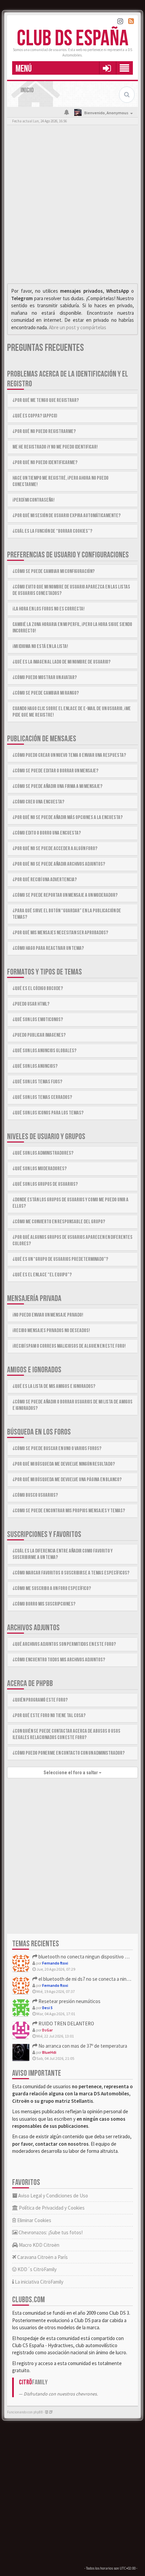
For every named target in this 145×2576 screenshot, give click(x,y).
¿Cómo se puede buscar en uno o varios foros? (57, 1449)
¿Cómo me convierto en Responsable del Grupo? (59, 1222)
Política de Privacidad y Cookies (51, 2208)
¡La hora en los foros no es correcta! (49, 609)
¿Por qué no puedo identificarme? (45, 463)
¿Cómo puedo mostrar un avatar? (45, 678)
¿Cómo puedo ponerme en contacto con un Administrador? (69, 1753)
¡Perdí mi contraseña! (34, 500)
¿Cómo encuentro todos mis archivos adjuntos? (59, 1660)
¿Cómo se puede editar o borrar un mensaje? (55, 771)
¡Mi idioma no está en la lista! (40, 646)
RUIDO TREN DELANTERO (66, 2024)
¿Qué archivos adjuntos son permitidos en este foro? (64, 1644)
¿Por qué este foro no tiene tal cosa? (49, 1716)
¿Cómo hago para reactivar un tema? (48, 948)
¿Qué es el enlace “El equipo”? (42, 1275)
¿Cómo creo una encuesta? (38, 802)
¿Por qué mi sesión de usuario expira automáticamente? (67, 516)
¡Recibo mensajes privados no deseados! (51, 1331)
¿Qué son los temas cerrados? (42, 1097)
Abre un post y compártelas (78, 327)
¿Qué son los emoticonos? (38, 1020)
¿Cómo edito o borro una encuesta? (47, 833)
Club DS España (73, 39)
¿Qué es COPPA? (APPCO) (35, 416)
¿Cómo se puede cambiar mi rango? (46, 693)
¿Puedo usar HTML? (31, 1004)
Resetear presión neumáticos (69, 2001)
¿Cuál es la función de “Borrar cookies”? (52, 531)
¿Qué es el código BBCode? (38, 989)
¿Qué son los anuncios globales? (45, 1051)
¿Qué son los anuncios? (35, 1066)
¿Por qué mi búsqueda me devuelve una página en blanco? (67, 1480)
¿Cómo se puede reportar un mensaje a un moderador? (65, 895)
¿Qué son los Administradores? (43, 1153)
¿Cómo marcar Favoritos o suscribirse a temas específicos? (71, 1573)
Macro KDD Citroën (39, 2245)
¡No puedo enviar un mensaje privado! (48, 1315)
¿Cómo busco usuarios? (35, 1495)
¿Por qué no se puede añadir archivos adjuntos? (59, 864)
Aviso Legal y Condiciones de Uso (53, 2196)
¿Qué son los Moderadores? (40, 1169)
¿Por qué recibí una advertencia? (45, 880)
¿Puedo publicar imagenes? (39, 1035)
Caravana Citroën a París (42, 2257)
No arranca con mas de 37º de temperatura (82, 2046)
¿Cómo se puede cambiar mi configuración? (54, 571)
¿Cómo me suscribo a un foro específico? (52, 1588)
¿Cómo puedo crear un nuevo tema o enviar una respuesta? (69, 755)
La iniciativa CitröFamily (39, 2282)
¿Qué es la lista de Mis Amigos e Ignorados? (54, 1386)
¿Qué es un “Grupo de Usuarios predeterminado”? (60, 1259)
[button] (107, 68)
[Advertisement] (72, 206)
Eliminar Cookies (34, 2220)
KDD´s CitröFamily (37, 2269)
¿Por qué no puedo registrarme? (44, 431)
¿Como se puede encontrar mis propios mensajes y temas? (69, 1511)
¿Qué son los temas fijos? (37, 1082)
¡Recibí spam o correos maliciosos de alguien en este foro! (69, 1346)
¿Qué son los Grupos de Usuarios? (45, 1184)
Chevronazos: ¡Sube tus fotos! (50, 2232)
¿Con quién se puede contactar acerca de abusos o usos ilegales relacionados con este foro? (66, 1734)
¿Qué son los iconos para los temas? (48, 1113)
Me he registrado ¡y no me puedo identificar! (55, 447)
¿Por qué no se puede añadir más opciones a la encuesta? (68, 817)
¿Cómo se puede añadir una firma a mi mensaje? (57, 786)
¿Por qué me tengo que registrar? (46, 400)
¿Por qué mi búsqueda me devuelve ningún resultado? (64, 1464)
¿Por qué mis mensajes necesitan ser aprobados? (60, 933)
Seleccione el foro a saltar (71, 1773)
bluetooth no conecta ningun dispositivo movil (86, 1957)
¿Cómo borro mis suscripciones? (44, 1604)
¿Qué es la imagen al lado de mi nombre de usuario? (62, 662)
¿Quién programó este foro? (40, 1700)
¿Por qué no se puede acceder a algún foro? (55, 849)
